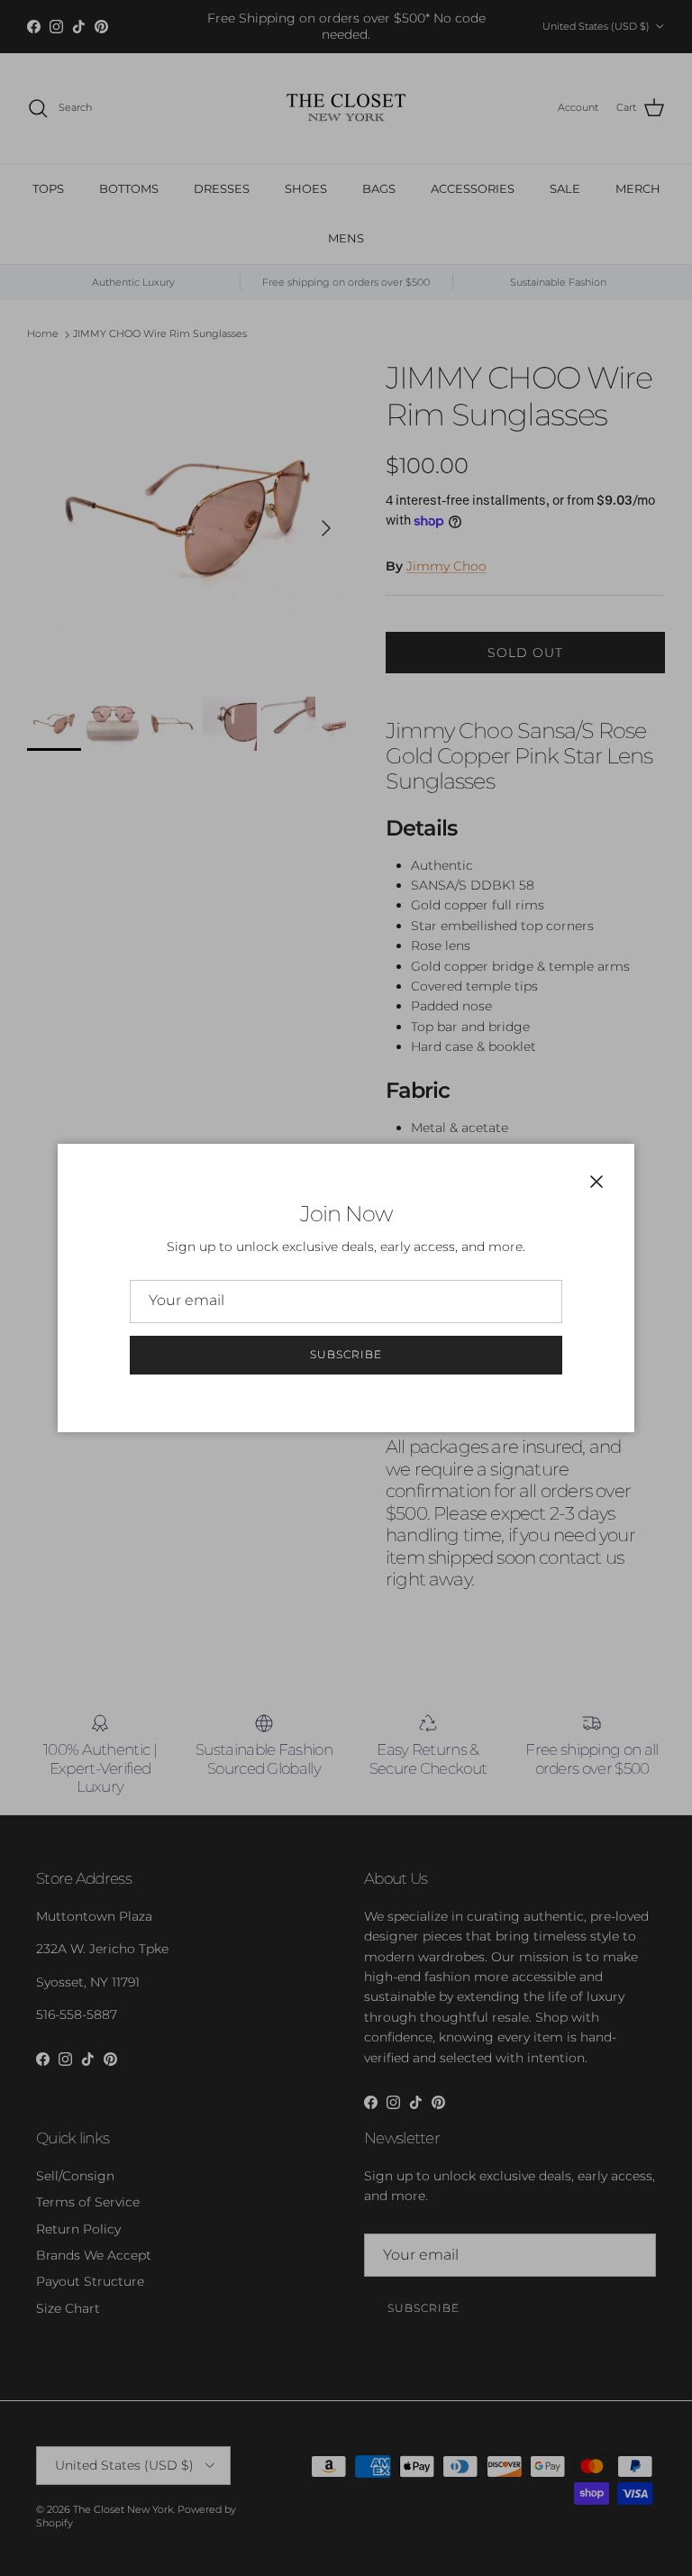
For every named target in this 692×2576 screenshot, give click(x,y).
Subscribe (346, 1354)
